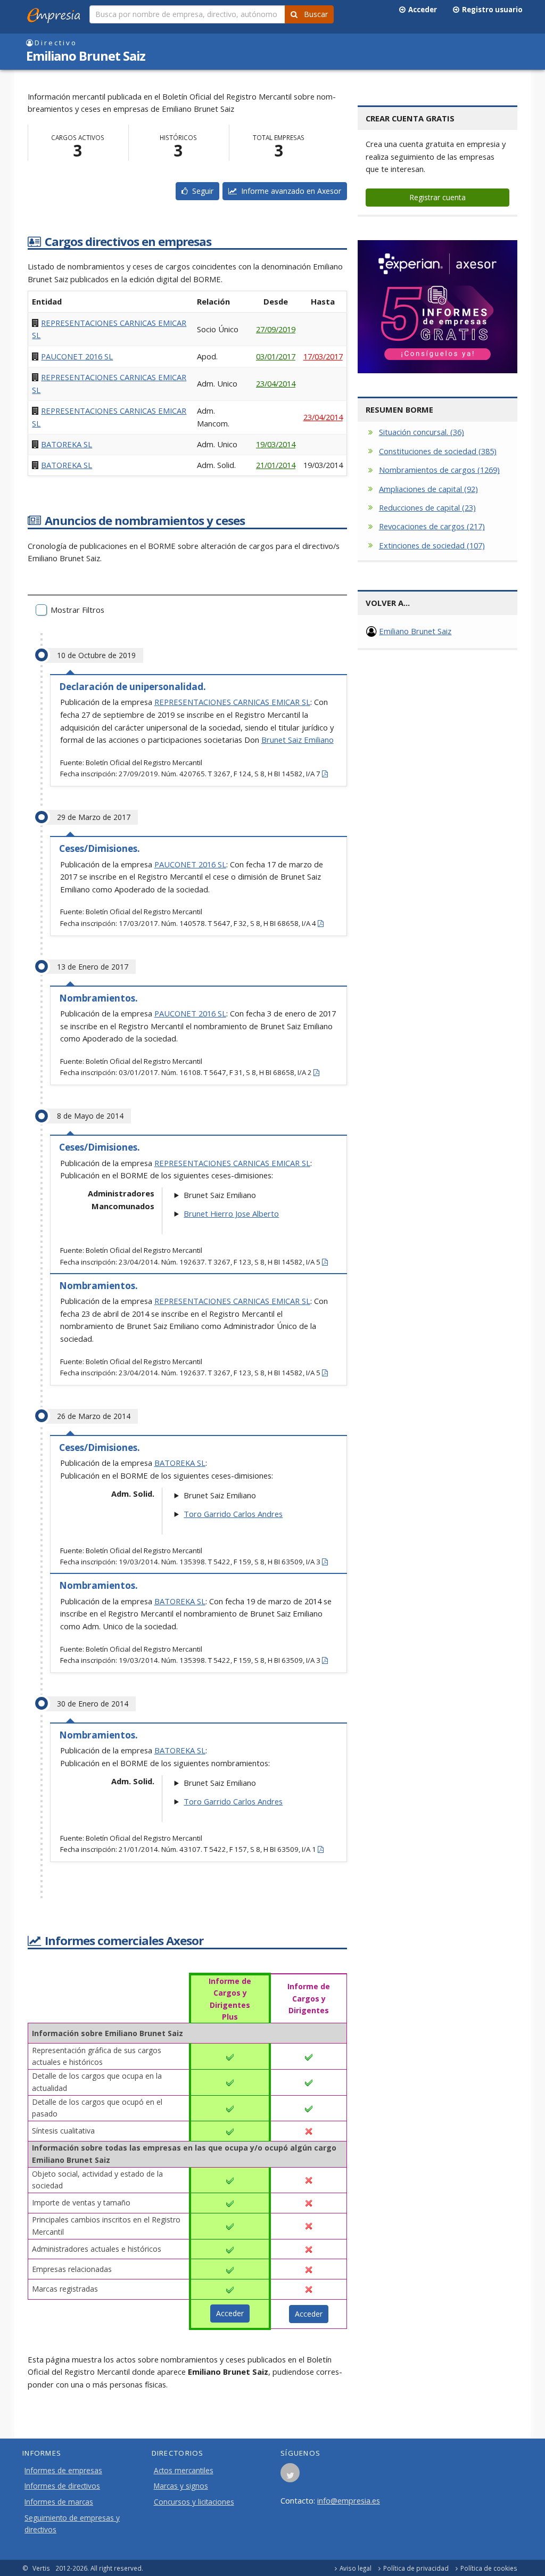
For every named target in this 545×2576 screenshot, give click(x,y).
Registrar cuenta (437, 197)
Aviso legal (356, 2568)
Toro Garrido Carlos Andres (233, 1514)
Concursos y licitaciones (194, 2502)
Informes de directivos (62, 2486)
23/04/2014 (276, 383)
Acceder (421, 10)
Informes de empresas (63, 2471)
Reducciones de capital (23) (427, 507)
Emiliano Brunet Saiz (415, 631)
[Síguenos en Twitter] (290, 2476)
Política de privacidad (416, 2568)
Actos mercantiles (184, 2471)
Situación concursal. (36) (422, 432)
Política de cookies (489, 2568)
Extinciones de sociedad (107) (432, 545)
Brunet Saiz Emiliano (298, 740)
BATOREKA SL (67, 444)
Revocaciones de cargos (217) (432, 526)
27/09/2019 (276, 329)
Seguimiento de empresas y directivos (72, 2524)
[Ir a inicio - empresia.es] (56, 13)
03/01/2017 (276, 356)
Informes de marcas (59, 2502)
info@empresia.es (349, 2500)
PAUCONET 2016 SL (77, 356)
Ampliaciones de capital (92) (428, 489)
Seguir (201, 191)
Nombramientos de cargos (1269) (439, 470)
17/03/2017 (323, 356)
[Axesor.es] (437, 307)
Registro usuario (491, 10)
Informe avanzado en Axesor (289, 191)
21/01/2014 (276, 465)
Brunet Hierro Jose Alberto (231, 1213)
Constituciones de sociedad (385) (438, 451)
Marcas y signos (181, 2486)
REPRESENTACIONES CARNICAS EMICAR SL (232, 702)
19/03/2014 (276, 444)
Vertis (41, 2568)
